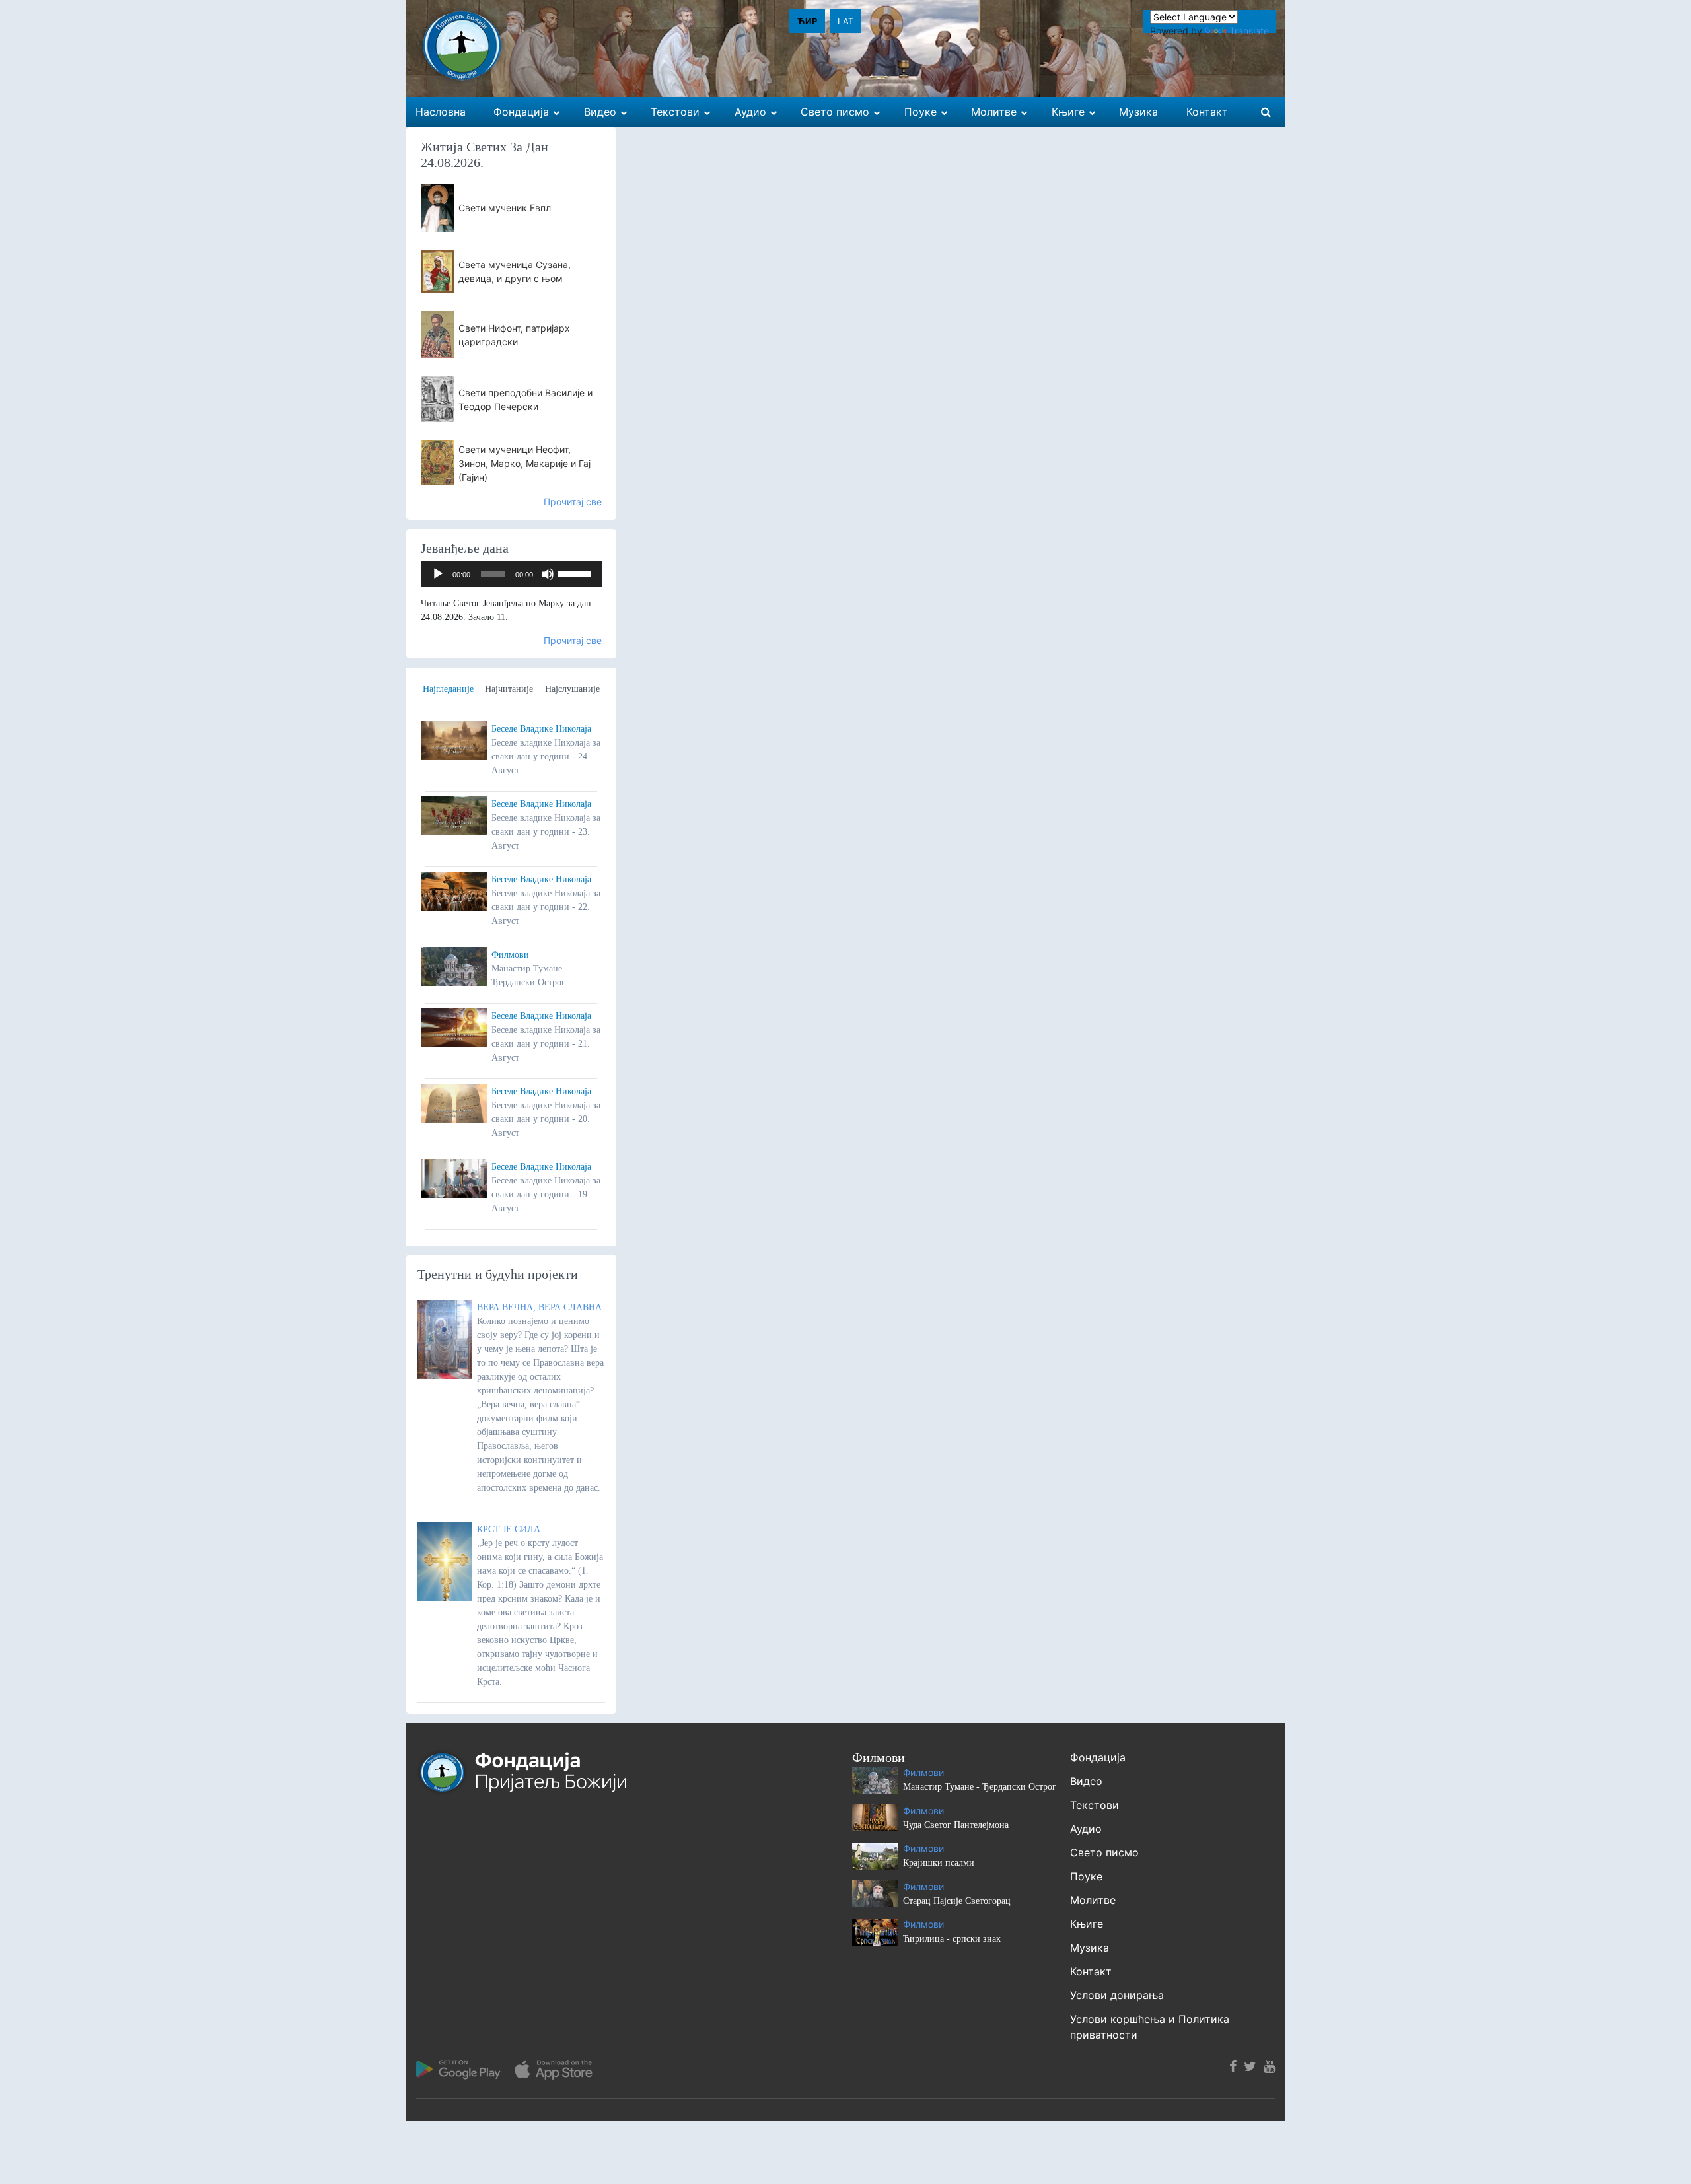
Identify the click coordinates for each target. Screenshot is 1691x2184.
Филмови (510, 955)
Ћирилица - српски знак (952, 1939)
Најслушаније (572, 689)
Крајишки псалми (939, 1863)
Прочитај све (573, 502)
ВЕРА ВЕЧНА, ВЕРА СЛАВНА (539, 1307)
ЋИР (807, 21)
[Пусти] (438, 574)
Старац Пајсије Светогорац (957, 1901)
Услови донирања (1117, 1995)
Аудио (1086, 1829)
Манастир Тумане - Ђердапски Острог (980, 1787)
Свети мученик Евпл (505, 208)
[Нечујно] (548, 574)
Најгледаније (448, 689)
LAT (845, 21)
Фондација (1098, 1757)
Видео (1086, 1781)
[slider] (577, 573)
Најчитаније (509, 689)
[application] (511, 574)
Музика (1090, 1948)
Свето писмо (1104, 1852)
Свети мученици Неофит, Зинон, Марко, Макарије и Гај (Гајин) (524, 463)
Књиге (1087, 1924)
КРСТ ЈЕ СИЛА (509, 1529)
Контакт (1091, 1971)
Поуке (1086, 1876)
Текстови (1095, 1805)
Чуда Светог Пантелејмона (956, 1825)
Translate (1249, 31)
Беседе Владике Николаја (541, 729)
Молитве (1093, 1900)
